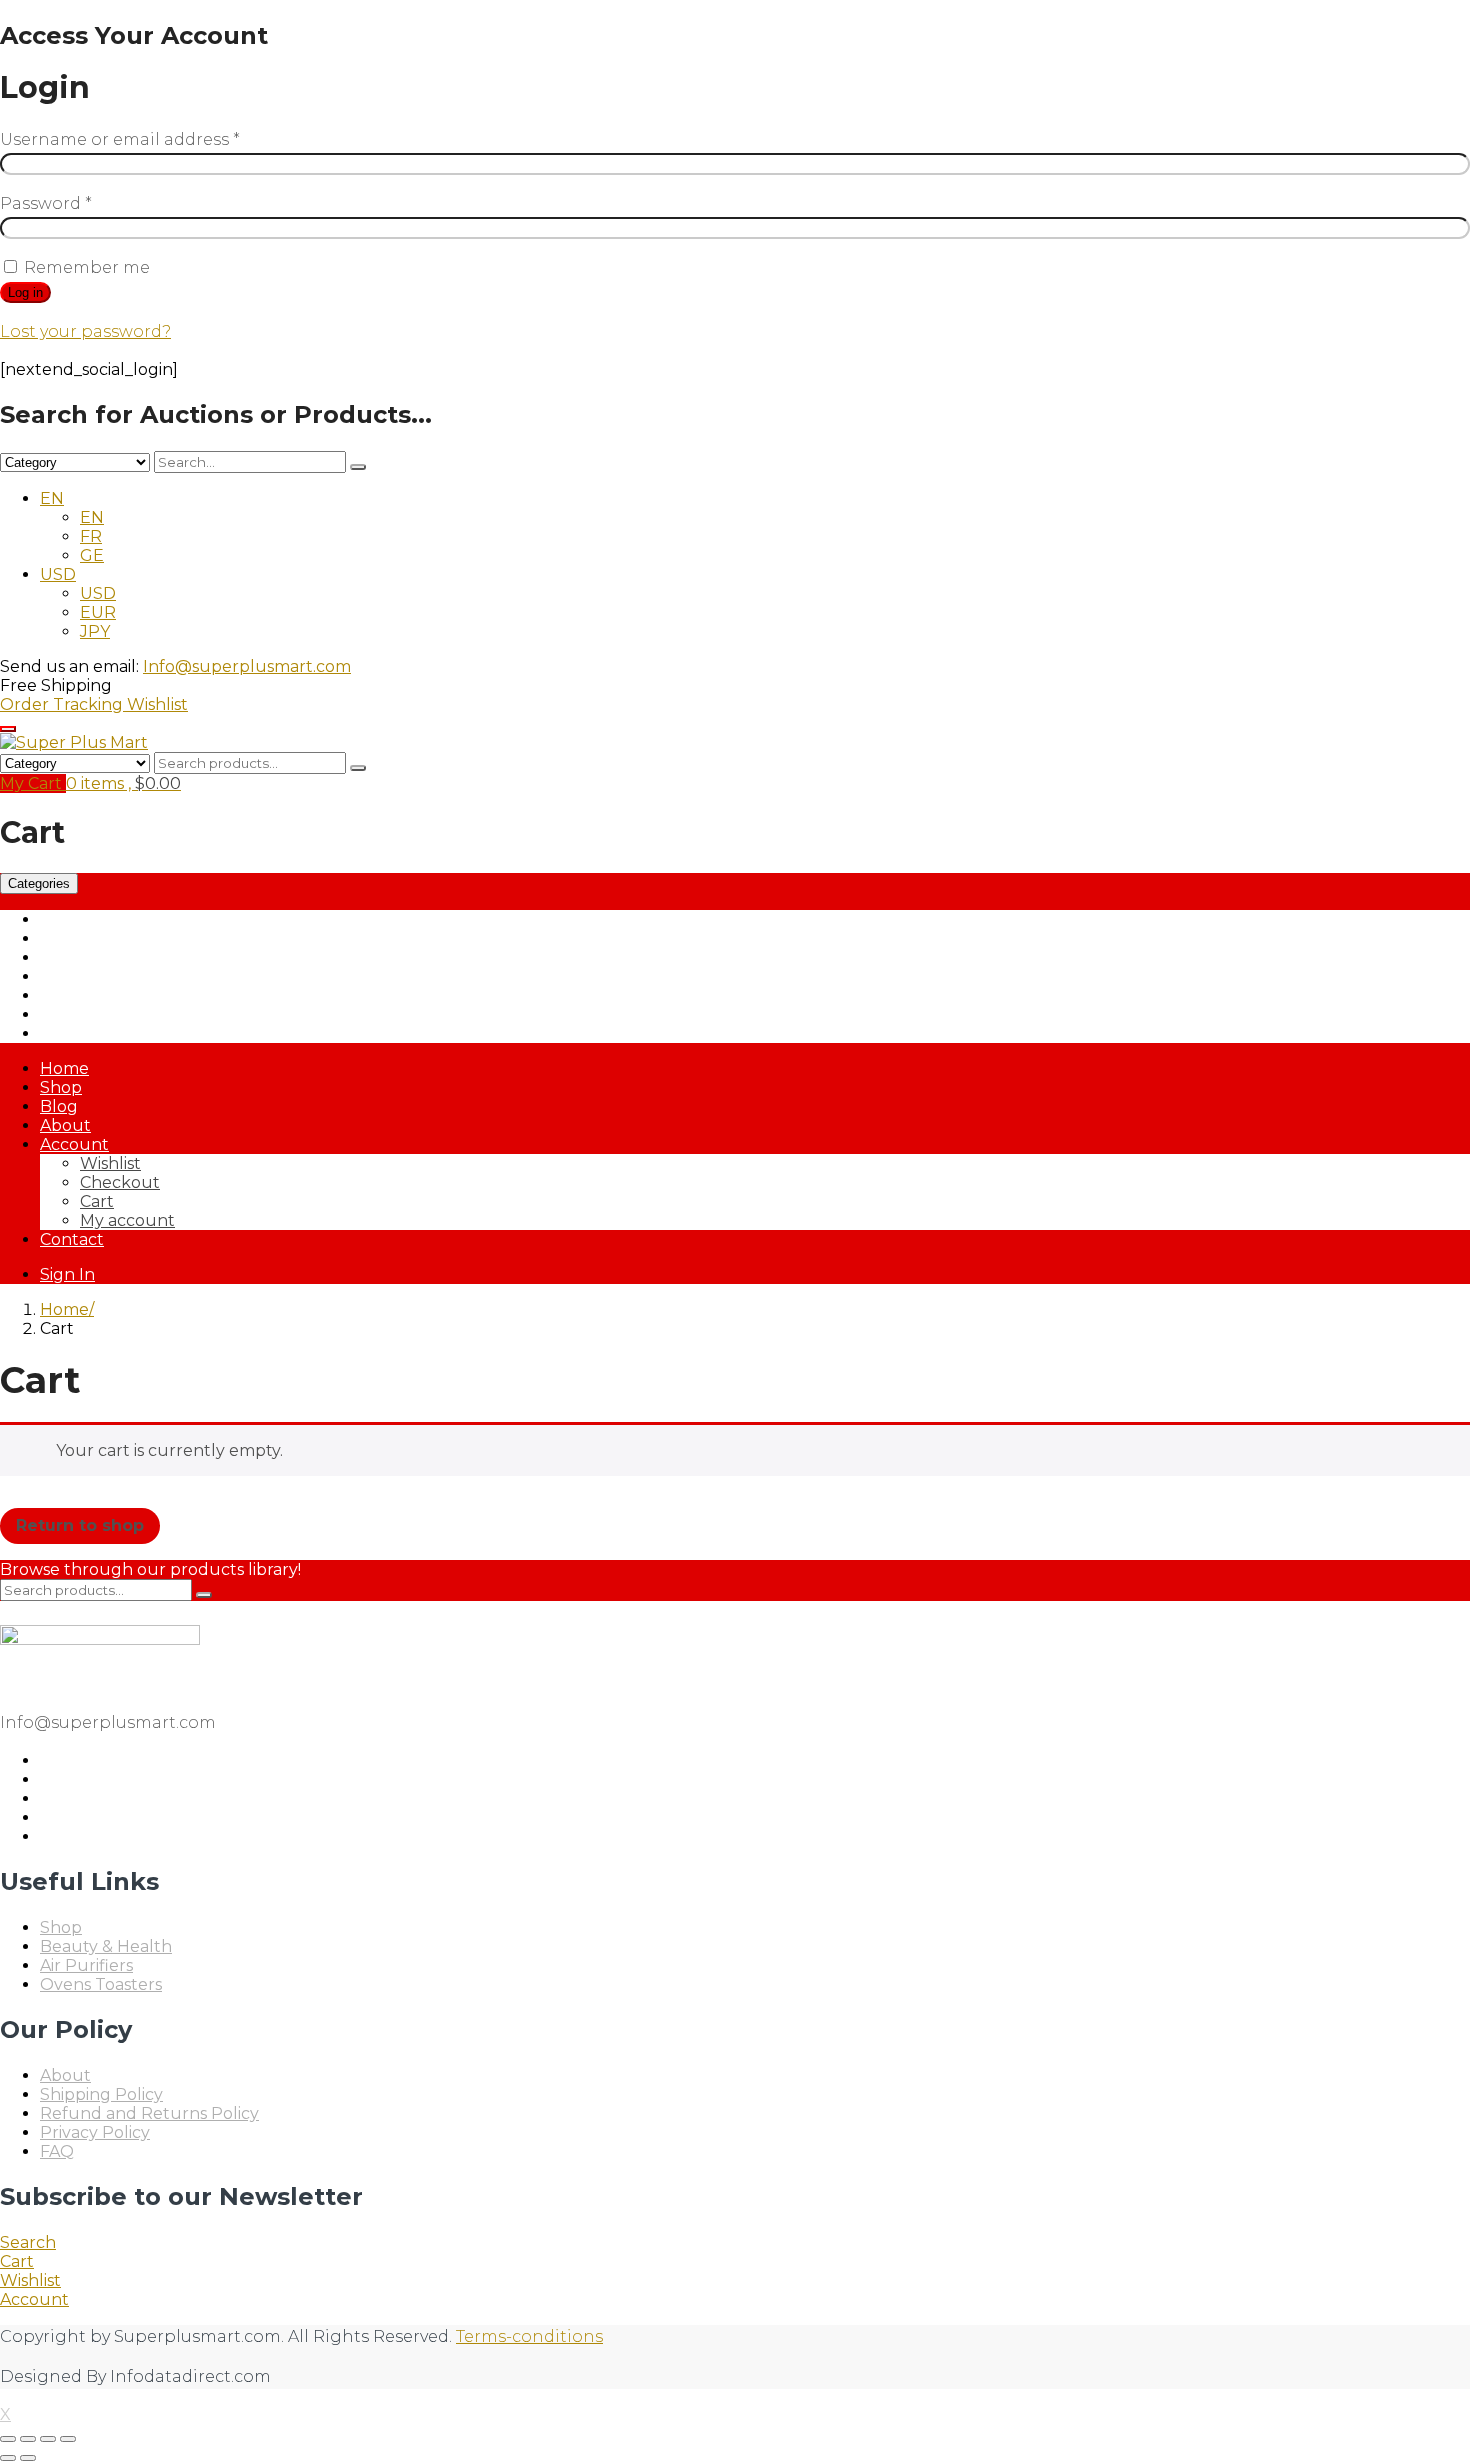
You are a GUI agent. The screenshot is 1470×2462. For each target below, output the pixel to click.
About (65, 1125)
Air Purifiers (86, 919)
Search (28, 2242)
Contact (72, 1239)
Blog (59, 1106)
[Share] (48, 2439)
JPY (95, 631)
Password (46, 203)
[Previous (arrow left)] (8, 2458)
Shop (61, 1087)
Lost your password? (85, 331)
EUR (98, 612)
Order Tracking (63, 704)
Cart (97, 1201)
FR (91, 536)
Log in (25, 292)
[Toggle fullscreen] (28, 2439)
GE (92, 555)
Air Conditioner (99, 938)
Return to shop (80, 1525)
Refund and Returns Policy (149, 2113)
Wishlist (157, 704)
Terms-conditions (529, 2336)
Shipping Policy (101, 2094)
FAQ (57, 2151)
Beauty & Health (106, 957)
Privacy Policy (95, 2132)
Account (74, 1144)
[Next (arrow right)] (28, 2458)
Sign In (67, 1274)
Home (64, 1068)
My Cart (33, 783)
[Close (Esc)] (68, 2439)
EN (52, 498)
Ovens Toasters (101, 1014)
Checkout (120, 1182)
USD (58, 574)
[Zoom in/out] (8, 2439)
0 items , (123, 783)
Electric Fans (91, 976)
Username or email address (120, 139)
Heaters (71, 995)
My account (127, 1220)
